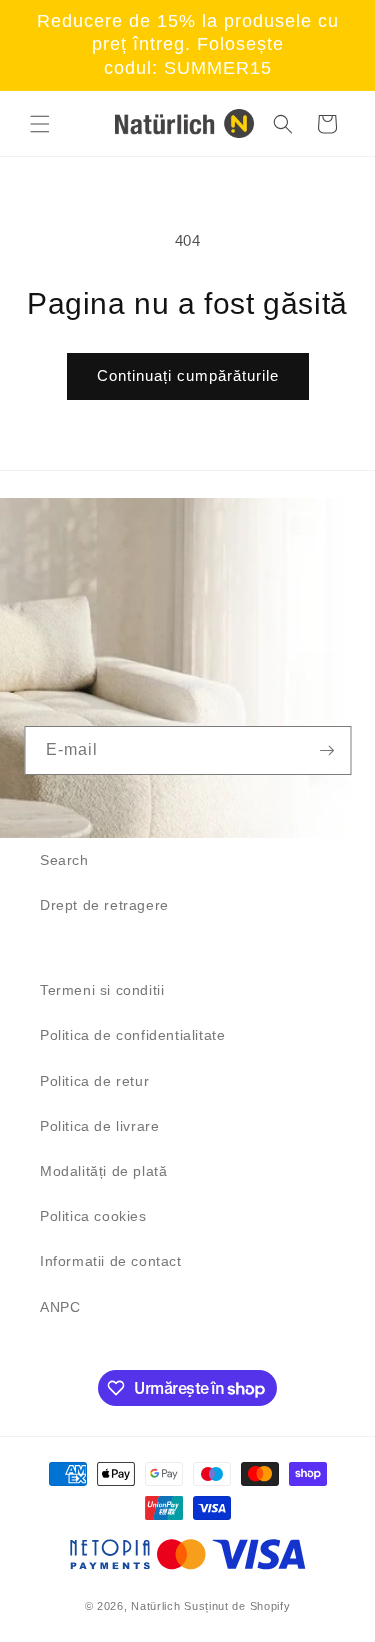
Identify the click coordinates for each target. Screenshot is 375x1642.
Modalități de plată (103, 1171)
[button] (40, 124)
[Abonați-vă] (327, 750)
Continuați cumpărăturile (188, 375)
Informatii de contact (111, 1261)
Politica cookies (93, 1216)
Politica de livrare (99, 1126)
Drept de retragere (104, 905)
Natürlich (155, 1606)
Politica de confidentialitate (132, 1035)
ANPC (60, 1307)
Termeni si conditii (102, 990)
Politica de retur (94, 1081)
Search (64, 860)
